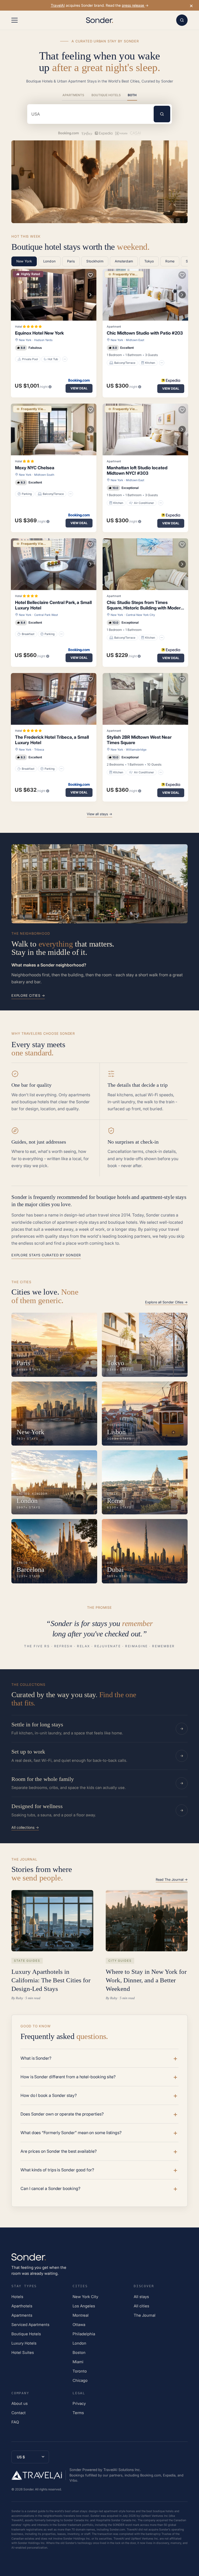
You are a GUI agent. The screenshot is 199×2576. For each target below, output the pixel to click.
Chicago (80, 2380)
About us (20, 2403)
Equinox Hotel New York (39, 333)
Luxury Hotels (24, 2343)
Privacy (79, 2403)
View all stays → (99, 814)
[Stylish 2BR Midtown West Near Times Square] (145, 699)
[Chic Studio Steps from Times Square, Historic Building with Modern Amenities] (145, 564)
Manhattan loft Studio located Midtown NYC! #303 (137, 470)
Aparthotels (22, 2306)
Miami (78, 2362)
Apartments (73, 95)
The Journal (145, 2315)
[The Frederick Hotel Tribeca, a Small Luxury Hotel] (54, 699)
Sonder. (29, 2489)
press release (133, 5)
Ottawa (79, 2325)
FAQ (15, 2422)
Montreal (81, 2315)
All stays (141, 2297)
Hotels (17, 2297)
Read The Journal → (172, 1879)
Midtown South (44, 475)
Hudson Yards (43, 340)
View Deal (79, 388)
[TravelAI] (39, 2475)
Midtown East (135, 340)
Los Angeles (84, 2306)
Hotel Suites (23, 2352)
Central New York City (140, 615)
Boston (79, 2352)
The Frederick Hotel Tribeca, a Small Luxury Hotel (52, 740)
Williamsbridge (136, 750)
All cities (141, 2306)
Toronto (80, 2371)
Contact (19, 2413)
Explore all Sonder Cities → (166, 1302)
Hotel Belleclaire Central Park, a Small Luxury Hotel (53, 605)
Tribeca (39, 750)
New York (25, 340)
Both (132, 95)
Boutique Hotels (106, 95)
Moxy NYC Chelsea (35, 468)
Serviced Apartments (30, 2325)
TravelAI (58, 5)
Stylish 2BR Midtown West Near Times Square (139, 740)
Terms (78, 2413)
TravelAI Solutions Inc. (122, 2470)
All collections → (25, 1827)
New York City (85, 2297)
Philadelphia (84, 2334)
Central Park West (46, 615)
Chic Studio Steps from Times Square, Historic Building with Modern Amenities (145, 605)
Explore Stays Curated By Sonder (46, 1255)
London (79, 2343)
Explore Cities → (28, 995)
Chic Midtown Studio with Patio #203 (145, 333)
